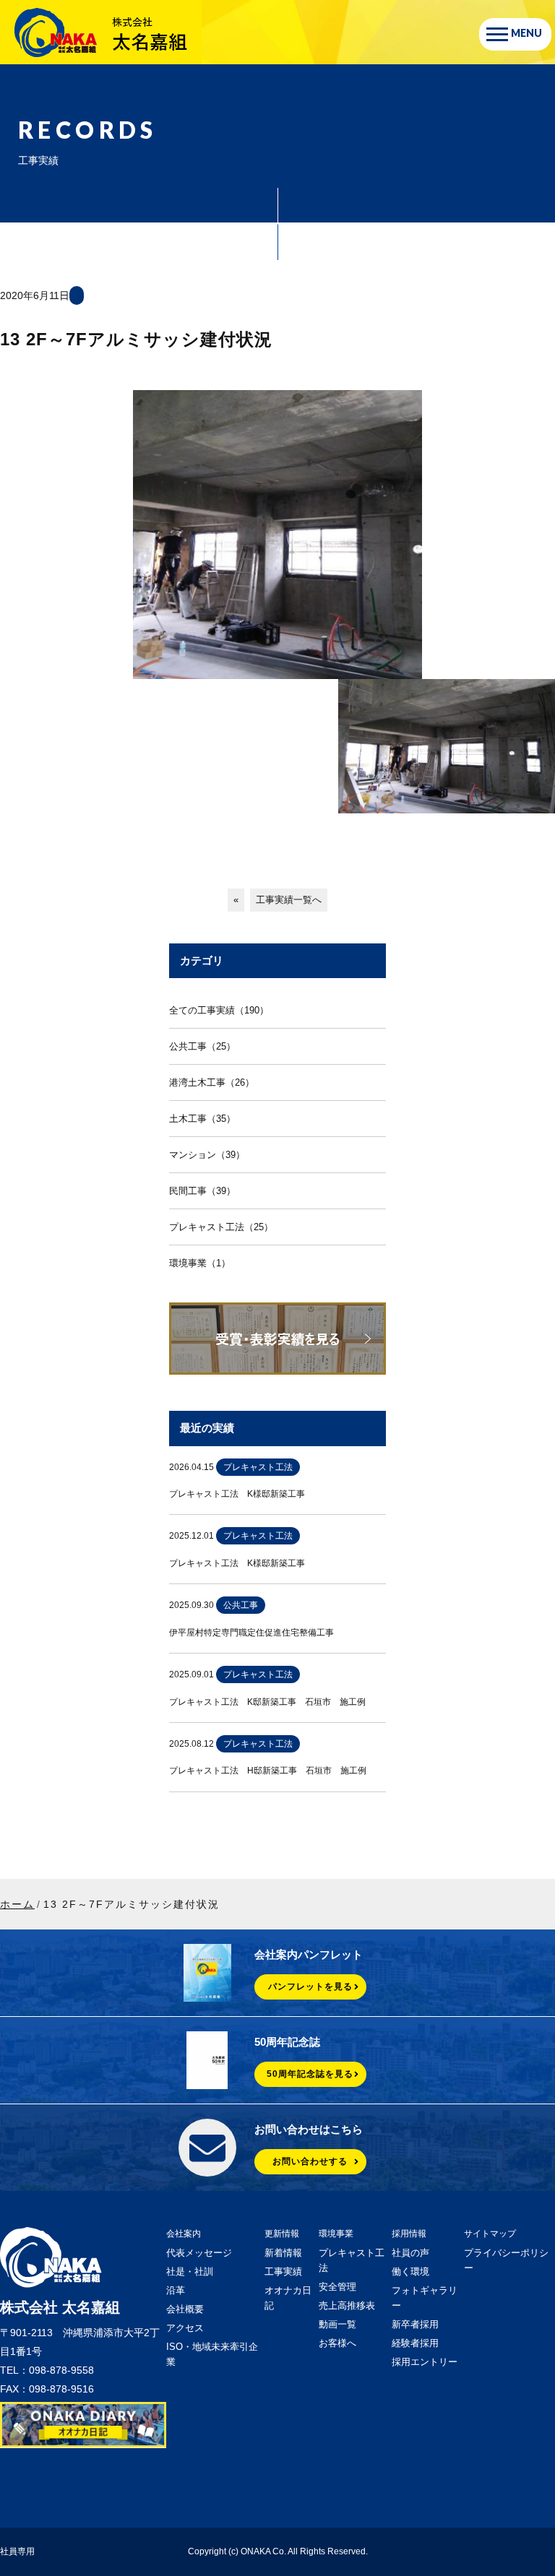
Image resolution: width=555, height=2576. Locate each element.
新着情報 (283, 2253)
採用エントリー (425, 2362)
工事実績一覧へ (289, 900)
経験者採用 (415, 2343)
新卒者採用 (415, 2324)
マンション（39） (207, 1155)
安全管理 (337, 2287)
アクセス (185, 2328)
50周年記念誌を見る (310, 2074)
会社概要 (185, 2309)
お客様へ (337, 2343)
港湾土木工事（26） (212, 1082)
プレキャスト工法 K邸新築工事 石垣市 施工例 (267, 1702)
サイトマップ (490, 2234)
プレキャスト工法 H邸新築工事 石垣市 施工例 (268, 1771)
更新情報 (282, 2234)
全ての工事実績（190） (219, 1010)
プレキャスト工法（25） (221, 1227)
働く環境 (410, 2272)
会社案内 (184, 2234)
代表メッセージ (199, 2253)
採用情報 (409, 2234)
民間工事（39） (202, 1191)
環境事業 (336, 2234)
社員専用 (17, 2551)
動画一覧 (337, 2324)
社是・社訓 (190, 2272)
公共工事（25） (202, 1046)
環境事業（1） (200, 1263)
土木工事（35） (202, 1119)
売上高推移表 (347, 2305)
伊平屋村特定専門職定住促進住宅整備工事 (251, 1633)
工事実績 (283, 2272)
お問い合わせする (310, 2161)
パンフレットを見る (310, 1987)
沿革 (176, 2290)
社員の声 (410, 2253)
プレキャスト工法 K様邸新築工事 (237, 1494)
